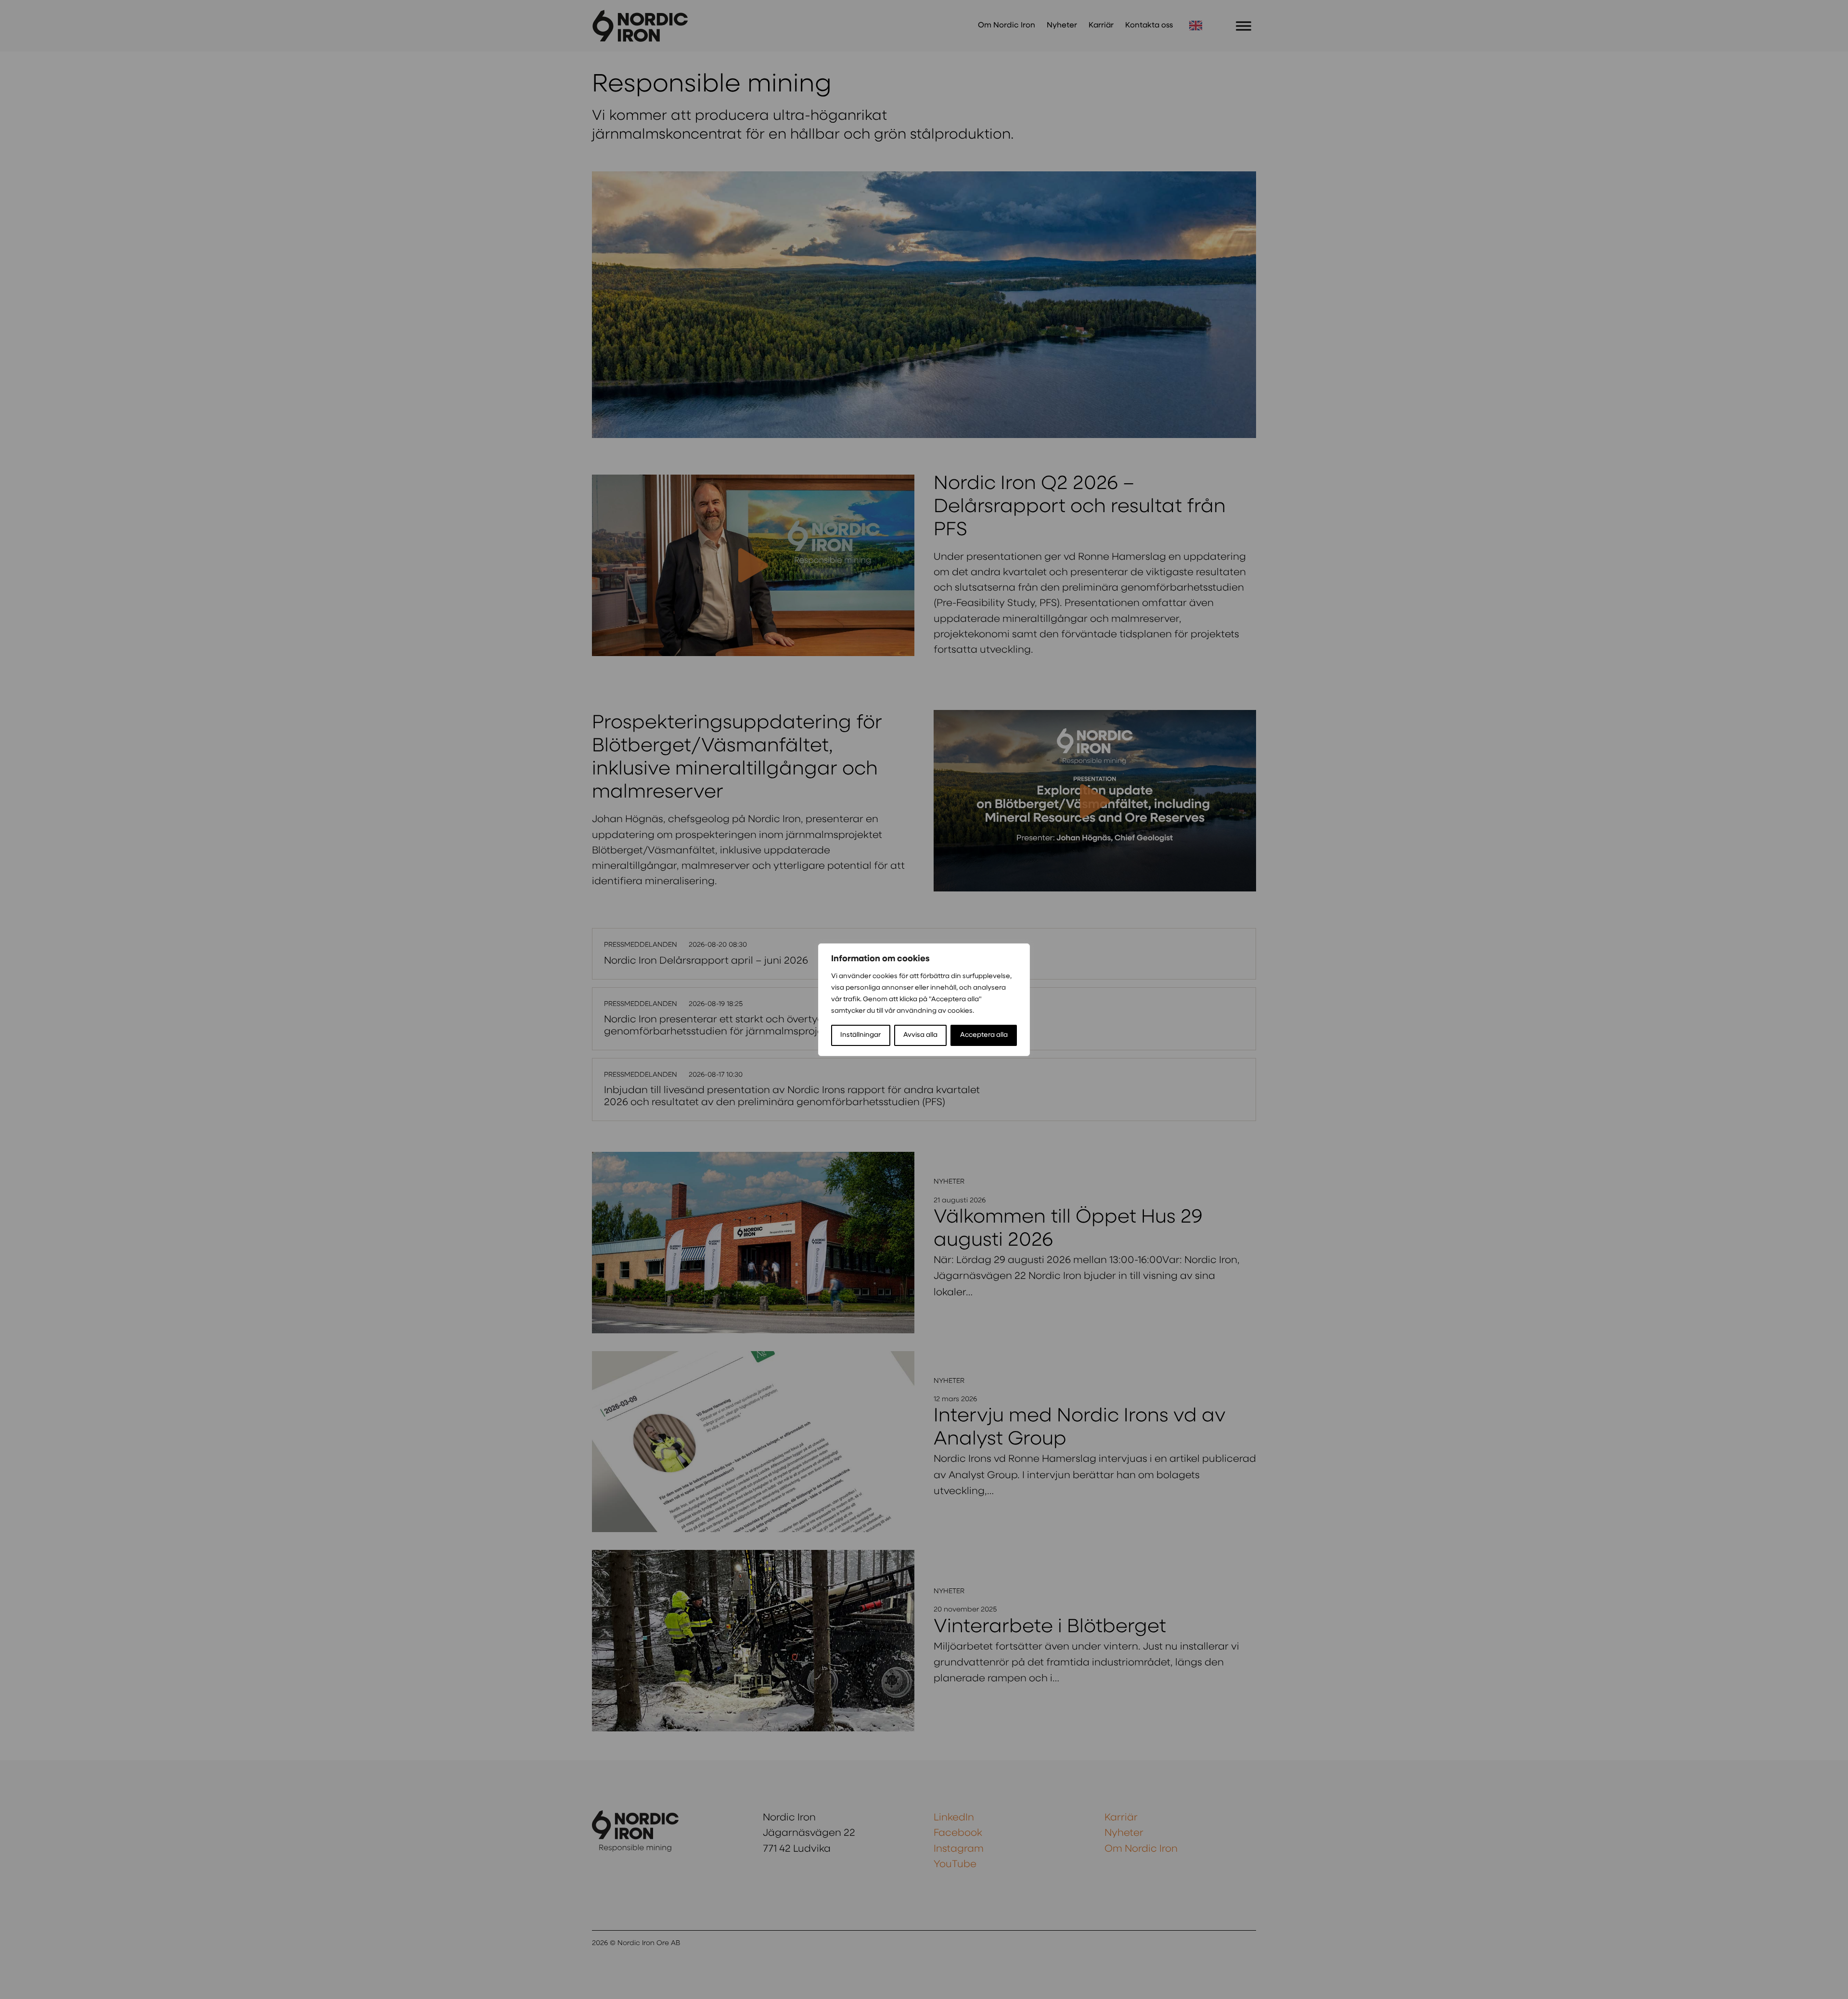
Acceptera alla (984, 1035)
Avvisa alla (920, 1035)
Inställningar (860, 1035)
